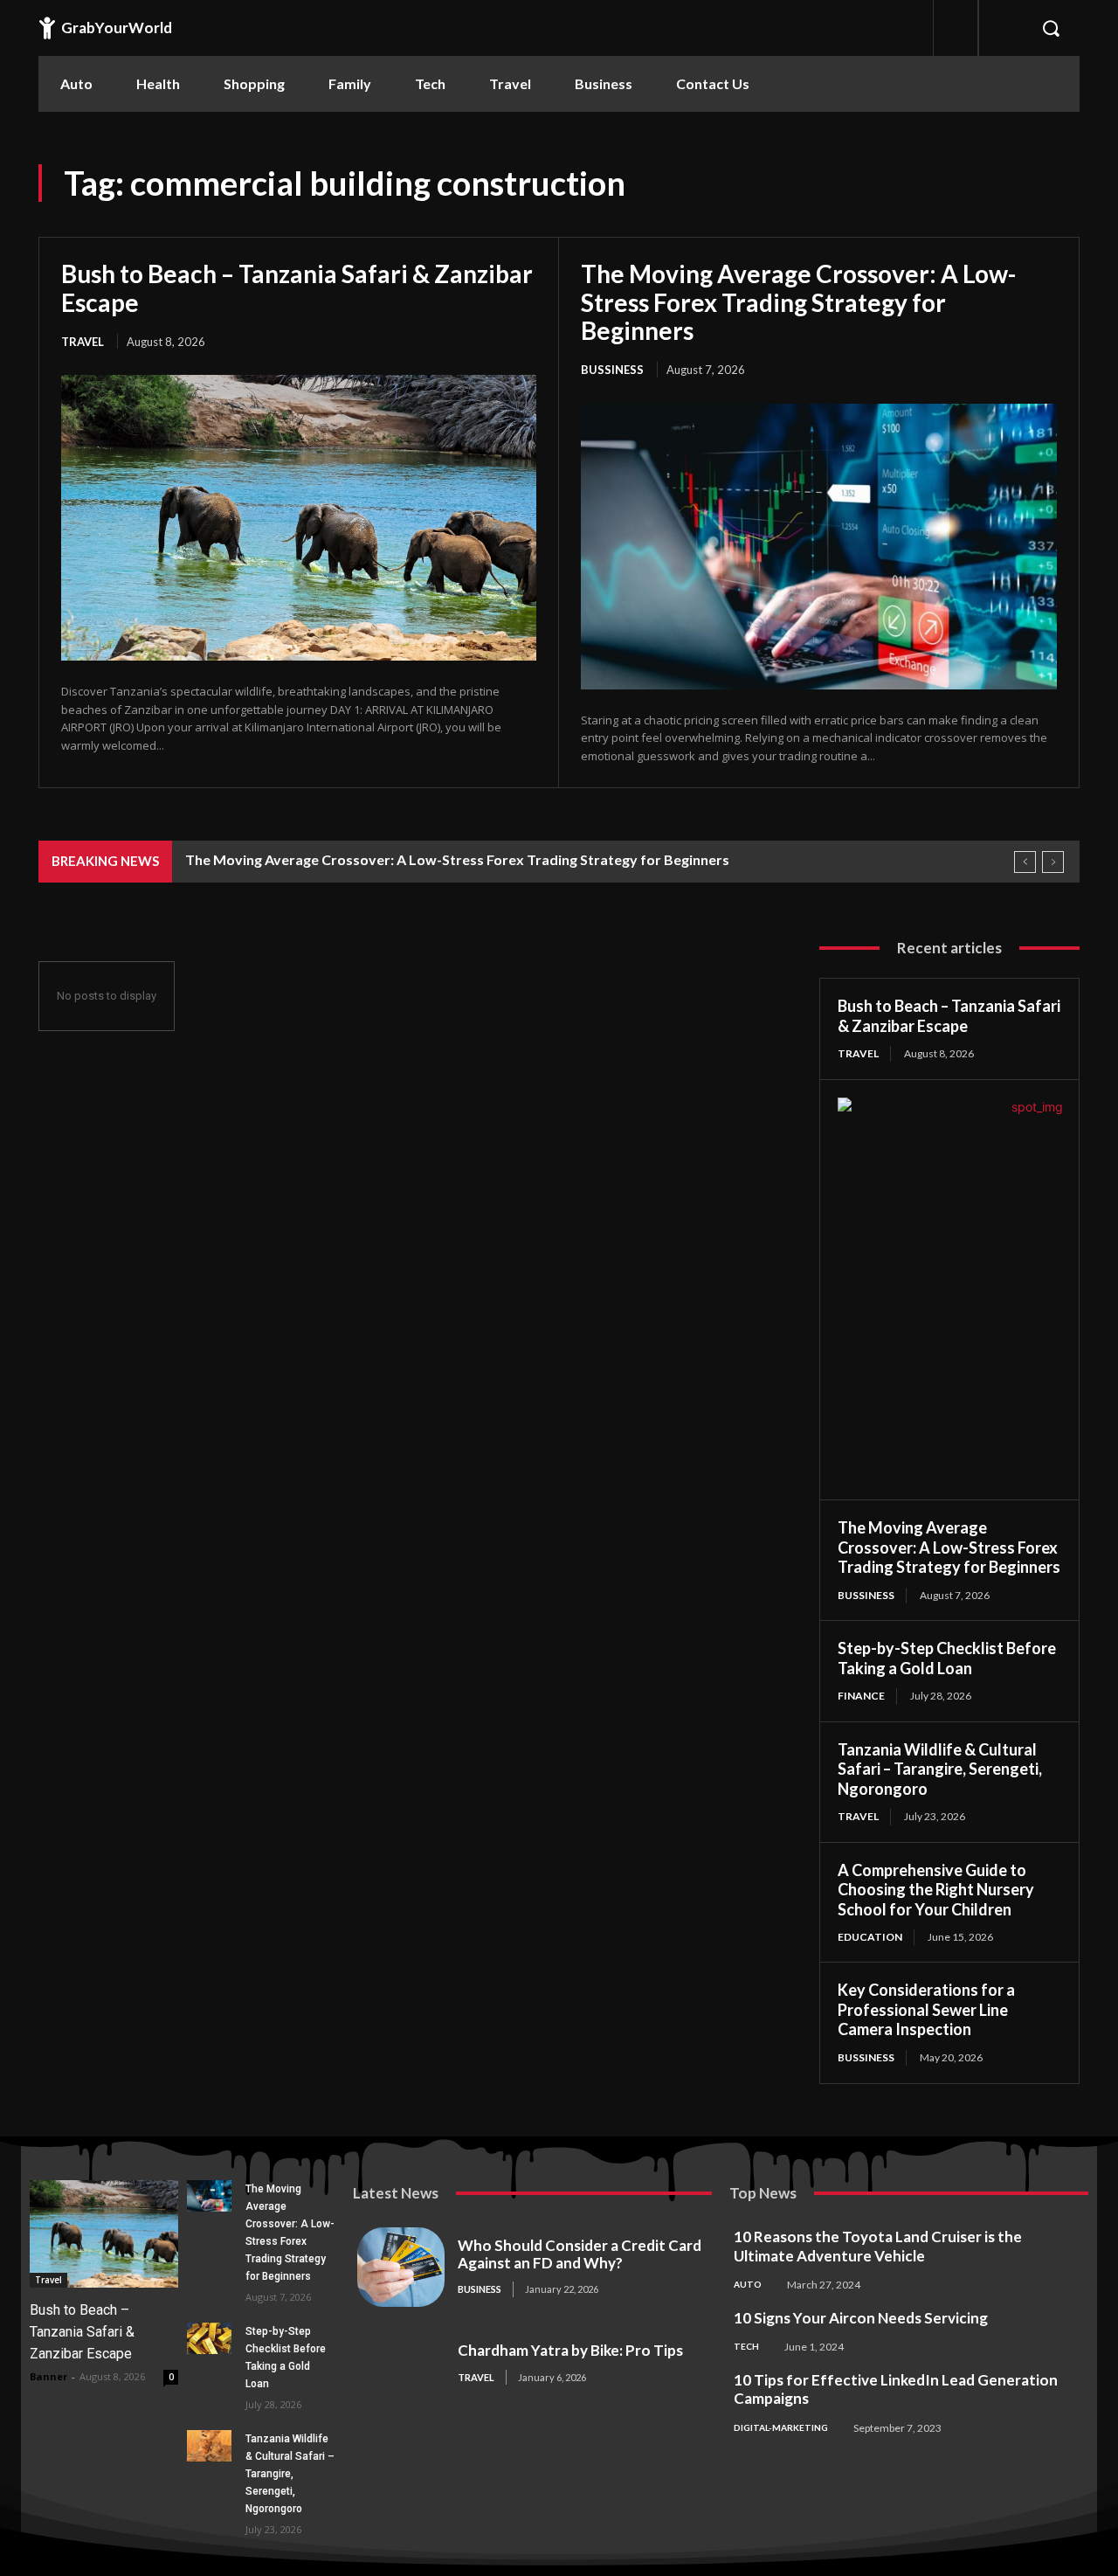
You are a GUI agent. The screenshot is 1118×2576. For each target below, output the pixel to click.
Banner (48, 2376)
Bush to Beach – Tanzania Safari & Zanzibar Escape (297, 287)
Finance (861, 1696)
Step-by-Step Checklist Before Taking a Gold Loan (947, 1658)
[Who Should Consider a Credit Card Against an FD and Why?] (401, 2267)
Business (480, 2289)
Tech (746, 2346)
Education (870, 1937)
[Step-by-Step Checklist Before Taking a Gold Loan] (209, 2338)
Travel (83, 342)
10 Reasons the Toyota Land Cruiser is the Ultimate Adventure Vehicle (878, 2246)
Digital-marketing (781, 2427)
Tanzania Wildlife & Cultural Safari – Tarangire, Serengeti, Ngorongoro (940, 1769)
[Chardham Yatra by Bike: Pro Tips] (401, 2364)
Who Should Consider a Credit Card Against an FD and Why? (580, 2254)
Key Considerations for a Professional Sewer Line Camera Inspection (926, 2009)
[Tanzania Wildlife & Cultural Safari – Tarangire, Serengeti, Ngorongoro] (209, 2446)
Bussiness (612, 370)
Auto (748, 2284)
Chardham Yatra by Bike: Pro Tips (570, 2350)
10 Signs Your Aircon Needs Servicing (861, 2318)
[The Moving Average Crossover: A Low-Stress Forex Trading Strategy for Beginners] (819, 547)
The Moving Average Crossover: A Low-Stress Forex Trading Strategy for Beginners (798, 301)
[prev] (1025, 862)
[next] (1053, 862)
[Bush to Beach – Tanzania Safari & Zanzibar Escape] (299, 517)
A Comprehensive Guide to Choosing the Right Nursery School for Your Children (936, 1890)
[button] (1051, 28)
